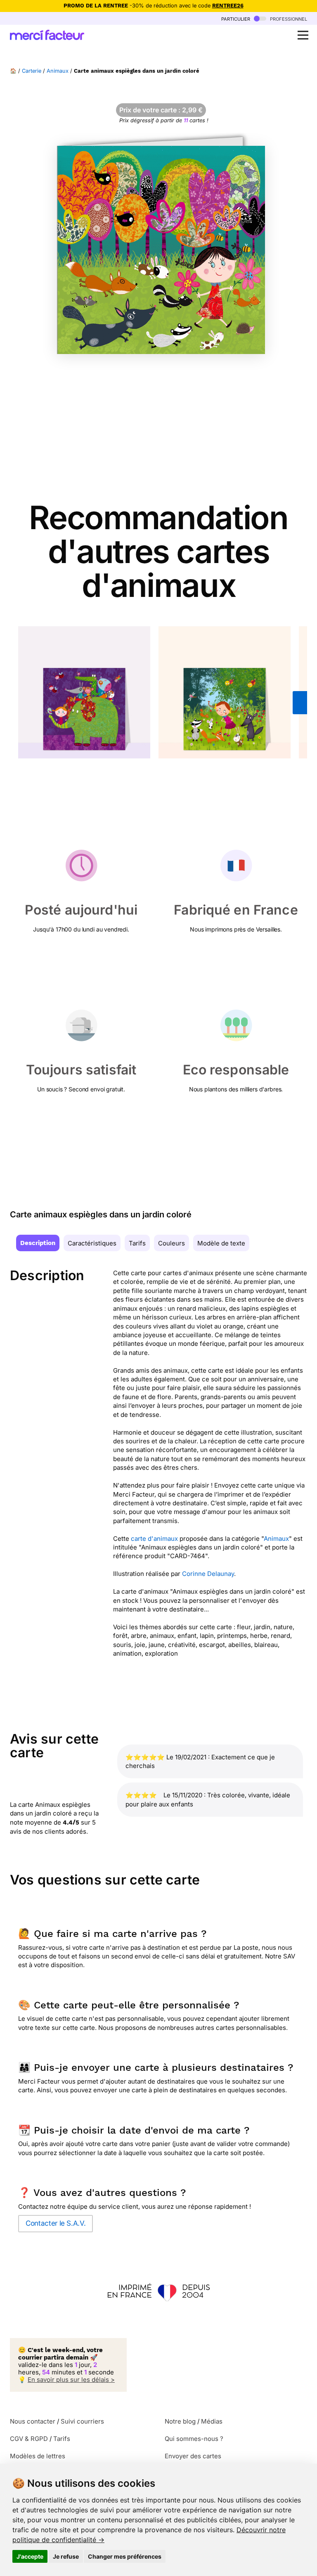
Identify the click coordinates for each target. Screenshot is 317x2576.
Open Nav (303, 35)
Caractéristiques (92, 1243)
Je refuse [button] (66, 2556)
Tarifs (137, 1243)
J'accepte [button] (30, 2556)
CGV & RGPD (29, 2446)
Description (38, 1243)
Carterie (32, 71)
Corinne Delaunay (208, 1574)
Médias (212, 2429)
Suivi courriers (82, 2429)
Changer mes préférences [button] (125, 2556)
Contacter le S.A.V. (56, 2223)
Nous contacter (33, 2429)
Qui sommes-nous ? (194, 2446)
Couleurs (172, 1243)
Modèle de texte (221, 1243)
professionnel (288, 18)
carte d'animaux (154, 1539)
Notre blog (180, 2429)
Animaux (58, 71)
